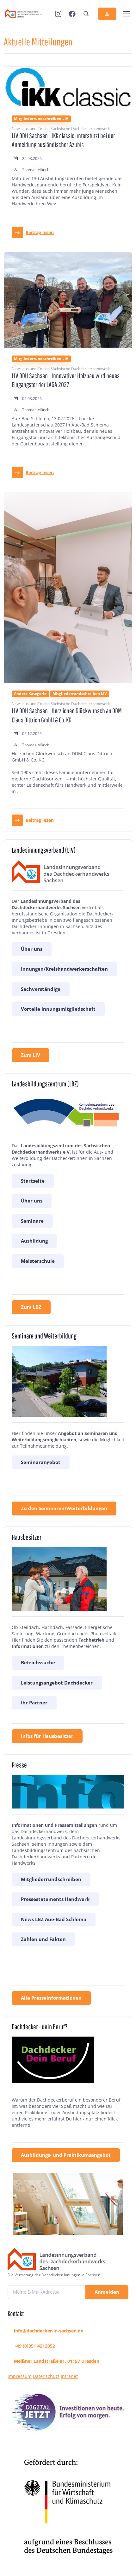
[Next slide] (111, 2204)
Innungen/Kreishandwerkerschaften (64, 969)
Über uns (32, 949)
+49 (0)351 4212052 (34, 2346)
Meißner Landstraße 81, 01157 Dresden (57, 2361)
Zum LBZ (31, 1307)
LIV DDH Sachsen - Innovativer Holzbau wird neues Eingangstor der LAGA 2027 (66, 380)
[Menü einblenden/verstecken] (126, 14)
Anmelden (107, 2292)
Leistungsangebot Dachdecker (57, 1683)
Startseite (33, 1181)
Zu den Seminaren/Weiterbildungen (64, 1508)
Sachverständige (41, 989)
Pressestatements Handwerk (55, 1899)
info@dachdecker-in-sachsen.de (49, 2331)
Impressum (20, 2376)
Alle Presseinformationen (51, 1998)
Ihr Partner (34, 1703)
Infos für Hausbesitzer (47, 1736)
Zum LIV (31, 1055)
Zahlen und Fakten (43, 1939)
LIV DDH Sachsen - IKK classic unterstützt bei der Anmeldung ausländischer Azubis (63, 140)
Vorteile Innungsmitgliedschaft (58, 1009)
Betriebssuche (38, 1662)
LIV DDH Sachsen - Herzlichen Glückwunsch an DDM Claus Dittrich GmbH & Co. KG (67, 715)
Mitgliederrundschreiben (51, 1879)
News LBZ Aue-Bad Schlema (54, 1919)
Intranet (69, 2376)
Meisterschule (38, 1261)
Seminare (32, 1221)
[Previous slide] (25, 2204)
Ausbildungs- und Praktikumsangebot (66, 2155)
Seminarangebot (41, 1462)
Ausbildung (34, 1241)
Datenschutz (46, 2376)
